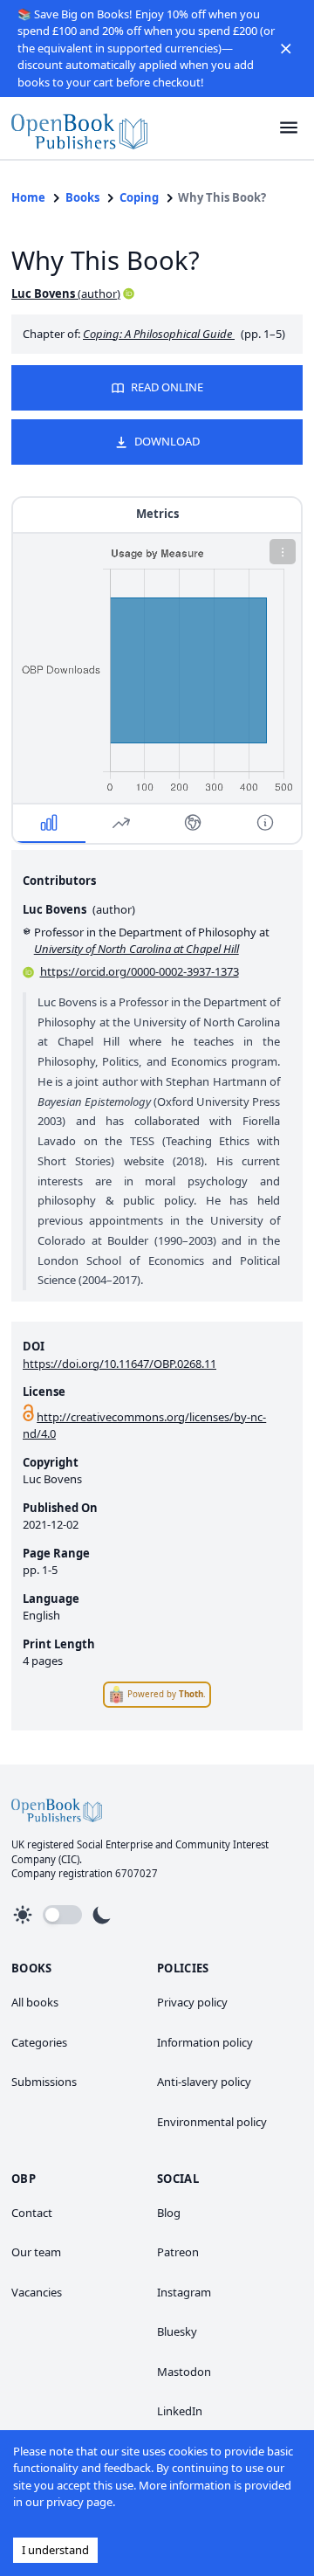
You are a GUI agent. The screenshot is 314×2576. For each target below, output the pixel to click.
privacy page (79, 2502)
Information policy (205, 2042)
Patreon (178, 2252)
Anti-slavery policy (204, 2082)
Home (28, 197)
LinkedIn (180, 2411)
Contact (32, 2213)
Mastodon (184, 2372)
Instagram (184, 2292)
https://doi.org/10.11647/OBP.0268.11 (119, 1364)
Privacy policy (192, 2002)
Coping (139, 197)
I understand (55, 2550)
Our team (36, 2252)
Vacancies (37, 2292)
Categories (39, 2042)
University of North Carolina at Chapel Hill (137, 949)
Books (82, 197)
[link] (79, 128)
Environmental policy (212, 2122)
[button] (286, 48)
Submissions (44, 2082)
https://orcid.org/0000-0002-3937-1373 (140, 971)
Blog (169, 2213)
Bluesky (177, 2331)
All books (35, 2002)
